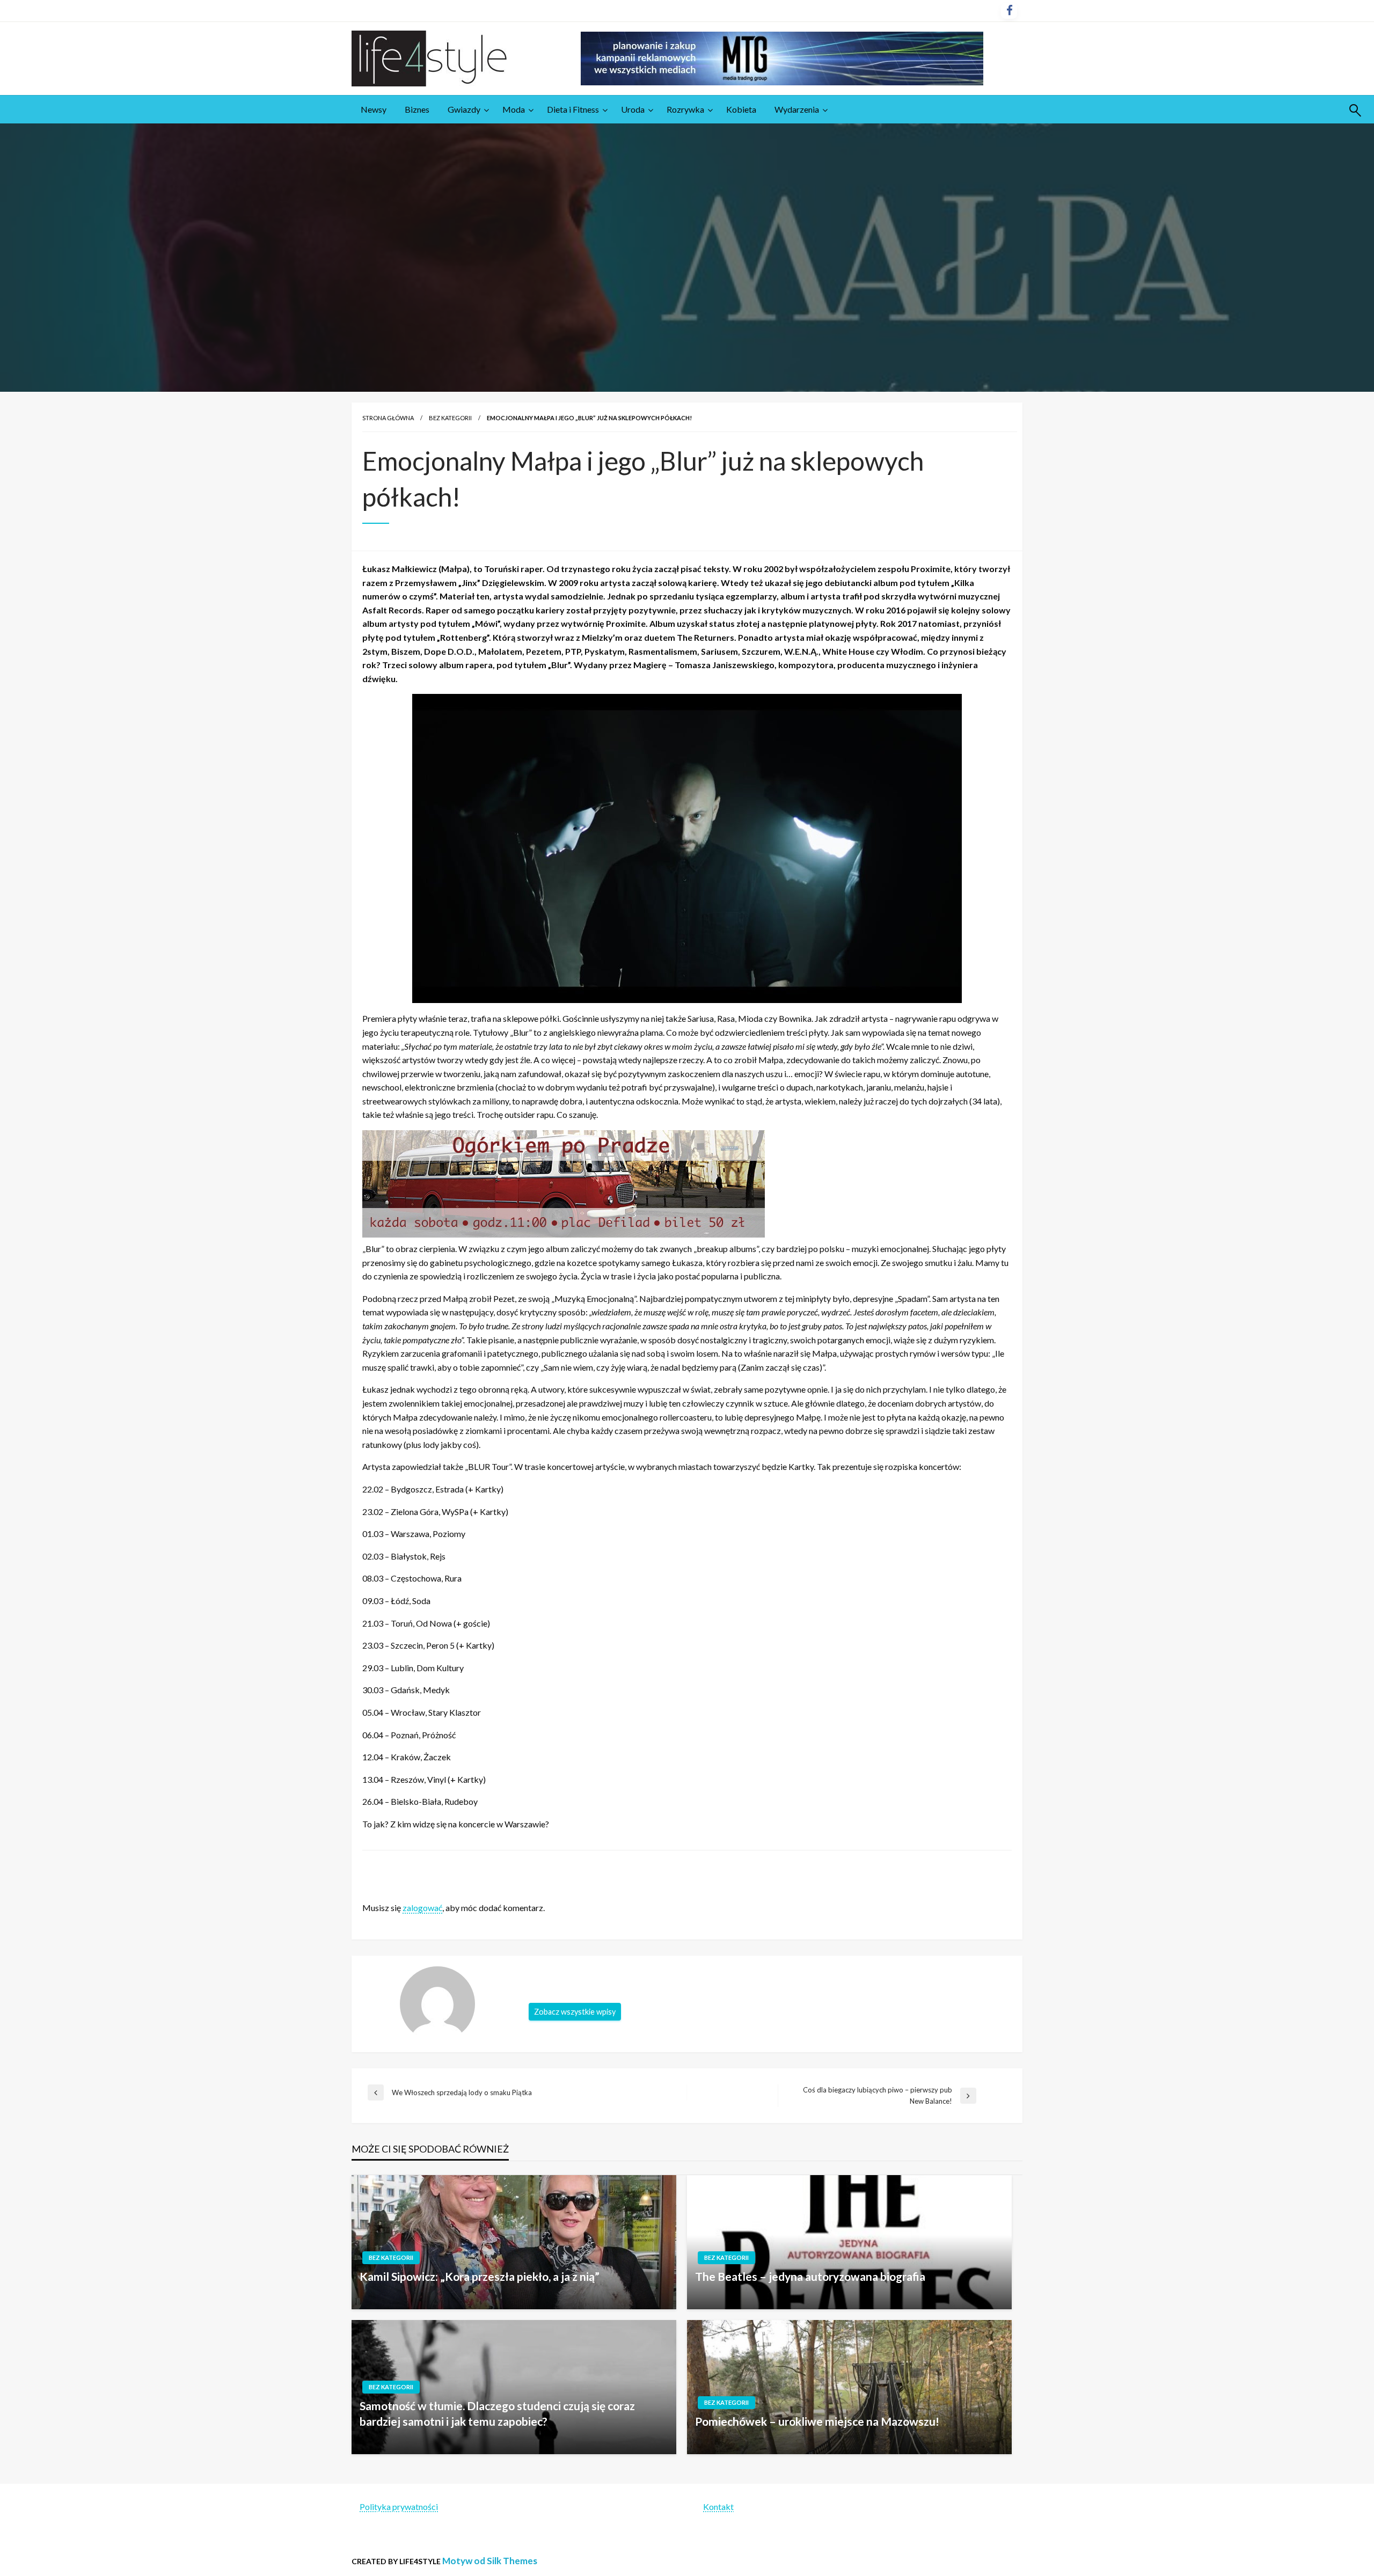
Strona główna (388, 418)
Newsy (374, 109)
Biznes (417, 109)
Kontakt (718, 2507)
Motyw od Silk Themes (490, 2561)
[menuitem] (374, 109)
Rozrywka (685, 109)
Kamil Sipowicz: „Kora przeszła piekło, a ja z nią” (480, 2276)
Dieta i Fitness (573, 109)
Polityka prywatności (399, 2507)
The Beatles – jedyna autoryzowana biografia (810, 2276)
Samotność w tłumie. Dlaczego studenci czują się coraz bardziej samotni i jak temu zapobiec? (497, 2413)
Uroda (633, 109)
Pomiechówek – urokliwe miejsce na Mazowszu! (817, 2421)
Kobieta (741, 109)
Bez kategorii (450, 418)
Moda (514, 109)
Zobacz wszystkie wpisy (575, 2012)
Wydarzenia (797, 109)
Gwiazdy (464, 109)
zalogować (422, 1908)
